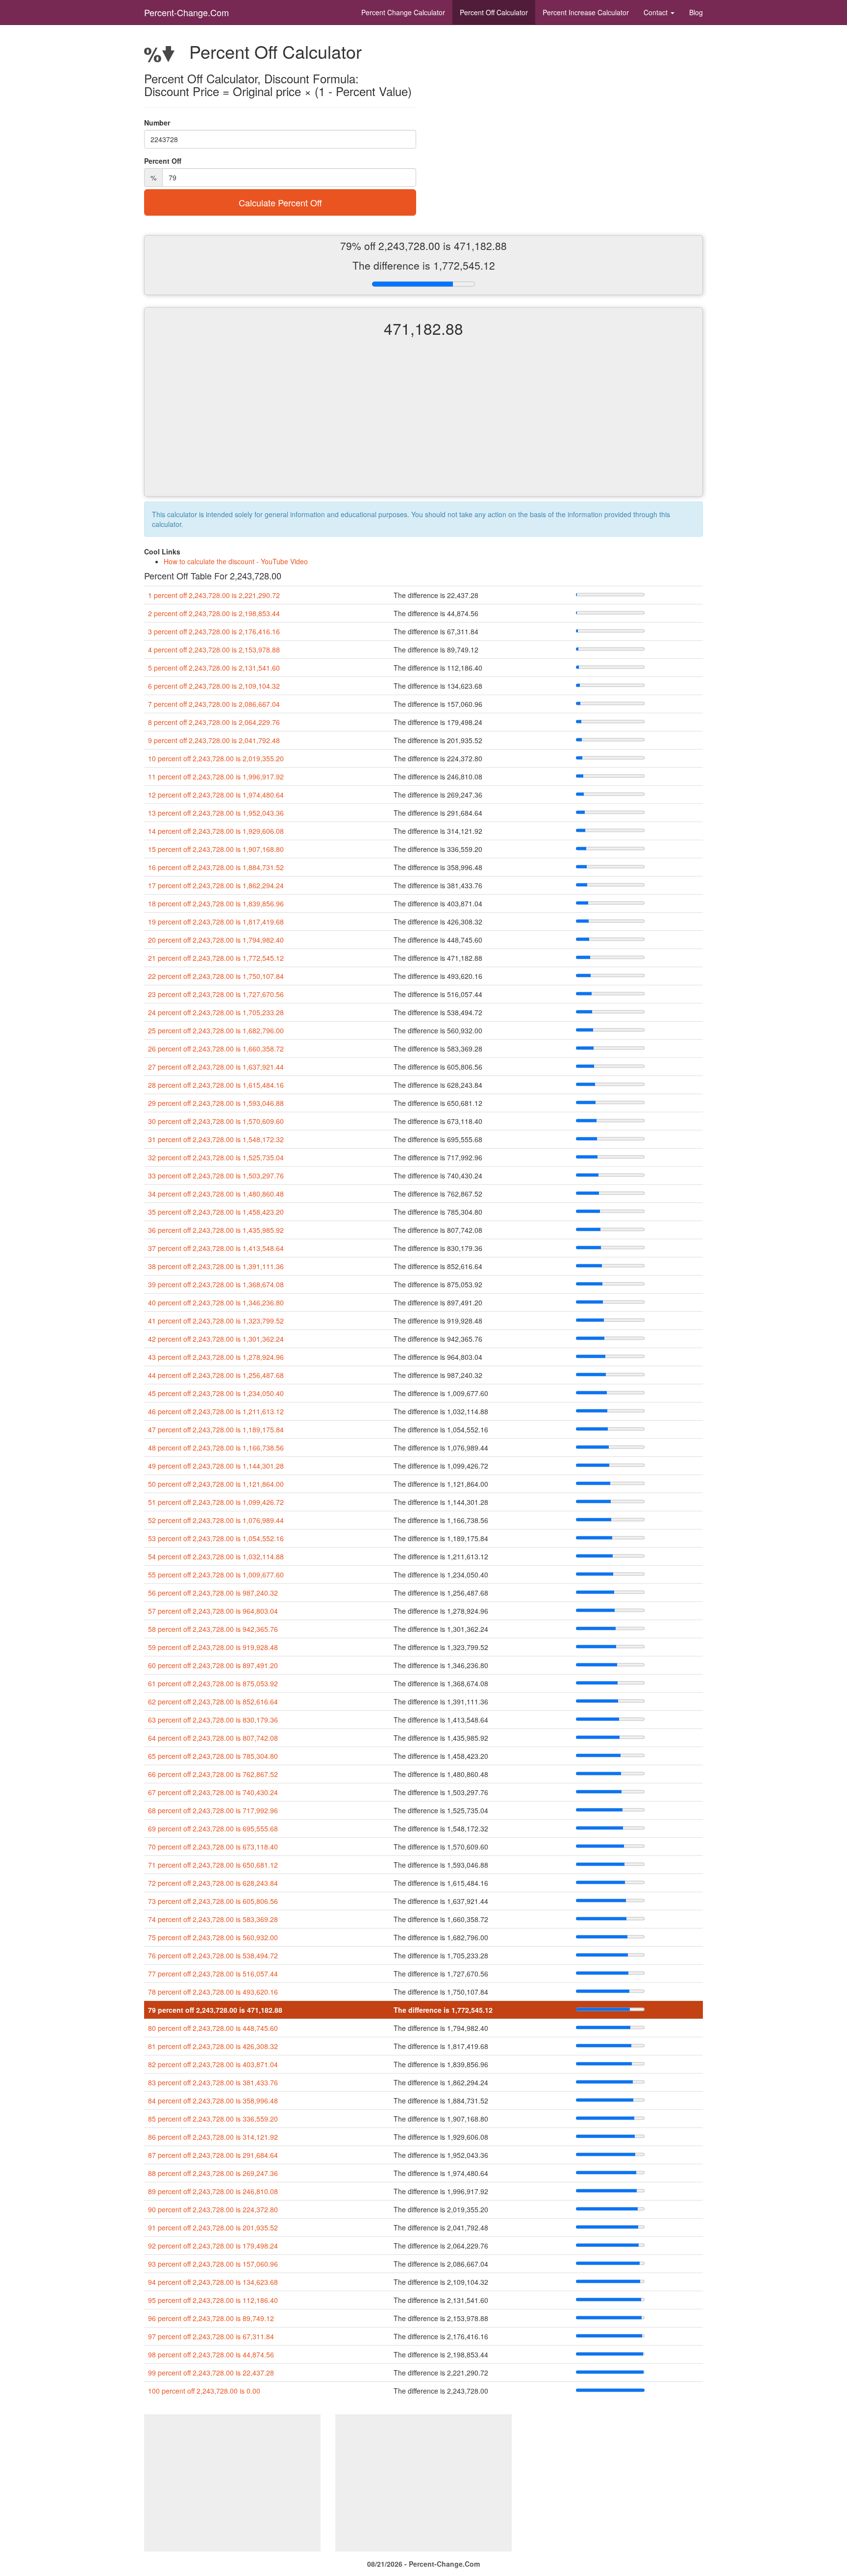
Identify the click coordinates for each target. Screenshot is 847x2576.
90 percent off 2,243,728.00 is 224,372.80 (213, 2209)
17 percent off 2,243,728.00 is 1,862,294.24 (216, 885)
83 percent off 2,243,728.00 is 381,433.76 (213, 2082)
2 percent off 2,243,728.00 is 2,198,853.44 (214, 613)
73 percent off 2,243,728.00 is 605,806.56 (213, 1901)
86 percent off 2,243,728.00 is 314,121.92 (213, 2137)
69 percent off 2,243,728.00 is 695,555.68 (213, 1828)
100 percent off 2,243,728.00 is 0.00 (204, 2391)
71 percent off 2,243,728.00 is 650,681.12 (213, 1865)
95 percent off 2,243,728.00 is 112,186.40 (213, 2300)
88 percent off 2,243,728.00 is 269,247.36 (213, 2173)
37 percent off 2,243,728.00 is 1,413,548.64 (216, 1248)
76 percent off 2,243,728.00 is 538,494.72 (213, 1955)
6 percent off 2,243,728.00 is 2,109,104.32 (214, 686)
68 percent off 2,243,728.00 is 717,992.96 (213, 1810)
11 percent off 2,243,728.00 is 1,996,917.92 (216, 776)
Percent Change (403, 12)
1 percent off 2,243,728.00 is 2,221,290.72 (214, 595)
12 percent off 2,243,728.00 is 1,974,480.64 (216, 795)
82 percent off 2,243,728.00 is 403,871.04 (213, 2064)
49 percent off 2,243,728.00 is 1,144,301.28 (216, 1466)
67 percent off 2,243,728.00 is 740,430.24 (213, 1792)
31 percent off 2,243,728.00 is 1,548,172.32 (216, 1139)
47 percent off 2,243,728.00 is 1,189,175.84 (216, 1429)
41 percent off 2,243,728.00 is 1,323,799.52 (216, 1321)
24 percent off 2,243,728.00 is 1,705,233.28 (216, 1012)
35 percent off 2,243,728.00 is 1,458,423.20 (216, 1212)
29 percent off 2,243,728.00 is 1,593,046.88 (216, 1103)
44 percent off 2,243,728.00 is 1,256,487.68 (216, 1375)
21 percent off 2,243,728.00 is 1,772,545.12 (216, 958)
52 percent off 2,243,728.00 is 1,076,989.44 (216, 1520)
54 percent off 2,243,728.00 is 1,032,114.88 (216, 1556)
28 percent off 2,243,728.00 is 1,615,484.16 (216, 1085)
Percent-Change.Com (187, 12)
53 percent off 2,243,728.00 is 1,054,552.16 (216, 1538)
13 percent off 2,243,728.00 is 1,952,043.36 (216, 813)
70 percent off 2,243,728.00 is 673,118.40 (213, 1847)
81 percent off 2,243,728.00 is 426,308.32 (213, 2046)
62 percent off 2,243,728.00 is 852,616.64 (213, 1701)
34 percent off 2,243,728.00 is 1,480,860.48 (216, 1194)
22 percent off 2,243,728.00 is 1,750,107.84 (216, 976)
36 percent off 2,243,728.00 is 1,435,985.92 (216, 1230)
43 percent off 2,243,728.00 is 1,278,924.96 (216, 1357)
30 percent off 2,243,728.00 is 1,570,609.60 (216, 1121)
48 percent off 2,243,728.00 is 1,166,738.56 (216, 1448)
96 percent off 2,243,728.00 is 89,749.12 (211, 2318)
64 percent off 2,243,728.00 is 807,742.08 (213, 1738)
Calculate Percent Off (280, 202)
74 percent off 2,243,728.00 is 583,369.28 (213, 1919)
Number (157, 123)
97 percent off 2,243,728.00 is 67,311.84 (211, 2336)
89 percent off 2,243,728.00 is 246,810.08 (213, 2191)
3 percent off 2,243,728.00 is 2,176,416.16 (214, 631)
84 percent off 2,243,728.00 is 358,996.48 (213, 2101)
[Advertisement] (423, 425)
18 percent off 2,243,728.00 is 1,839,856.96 (216, 903)
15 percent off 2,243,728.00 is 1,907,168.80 (216, 849)
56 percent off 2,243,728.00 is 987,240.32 (213, 1593)
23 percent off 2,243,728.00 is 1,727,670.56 (216, 994)
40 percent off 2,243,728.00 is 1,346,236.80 (216, 1302)
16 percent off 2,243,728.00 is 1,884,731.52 (216, 867)
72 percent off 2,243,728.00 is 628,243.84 (213, 1883)
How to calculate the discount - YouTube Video (236, 561)
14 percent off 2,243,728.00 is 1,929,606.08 (216, 831)
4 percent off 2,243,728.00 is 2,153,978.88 (214, 650)
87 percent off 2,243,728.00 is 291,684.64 (213, 2155)
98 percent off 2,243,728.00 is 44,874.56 (211, 2354)
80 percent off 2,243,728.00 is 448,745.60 (213, 2028)
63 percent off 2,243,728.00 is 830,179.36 (213, 1720)
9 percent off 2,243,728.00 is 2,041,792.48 (214, 740)
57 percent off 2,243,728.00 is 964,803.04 (213, 1611)
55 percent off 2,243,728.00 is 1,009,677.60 (216, 1575)
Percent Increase (586, 12)
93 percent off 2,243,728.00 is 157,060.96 (213, 2264)
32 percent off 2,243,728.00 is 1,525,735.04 (216, 1157)
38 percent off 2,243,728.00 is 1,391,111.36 (216, 1266)
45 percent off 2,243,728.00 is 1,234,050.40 (216, 1393)
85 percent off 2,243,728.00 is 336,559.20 (213, 2119)
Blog (696, 12)
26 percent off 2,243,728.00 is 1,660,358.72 (216, 1049)
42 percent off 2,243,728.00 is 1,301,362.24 (216, 1339)
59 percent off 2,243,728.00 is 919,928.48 (213, 1647)
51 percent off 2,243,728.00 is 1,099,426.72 (216, 1502)
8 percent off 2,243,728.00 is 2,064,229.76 (214, 722)
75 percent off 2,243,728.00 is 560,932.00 (213, 1937)
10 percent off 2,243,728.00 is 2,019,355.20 (216, 758)
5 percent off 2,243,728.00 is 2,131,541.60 (214, 668)
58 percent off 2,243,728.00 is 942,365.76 (213, 1629)
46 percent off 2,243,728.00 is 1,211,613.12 (216, 1411)
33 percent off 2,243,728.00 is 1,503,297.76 (216, 1175)
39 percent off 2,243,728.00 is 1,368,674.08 (216, 1284)
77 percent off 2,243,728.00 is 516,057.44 (213, 1974)
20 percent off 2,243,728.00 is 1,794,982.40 (216, 940)
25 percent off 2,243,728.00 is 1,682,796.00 (216, 1030)
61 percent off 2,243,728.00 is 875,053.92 (213, 1683)
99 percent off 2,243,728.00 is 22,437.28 (211, 2373)
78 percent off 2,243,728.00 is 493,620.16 (213, 1992)
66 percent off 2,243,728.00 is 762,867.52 (213, 1774)
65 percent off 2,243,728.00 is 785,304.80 (213, 1756)
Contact (657, 12)
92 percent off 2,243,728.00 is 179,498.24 (213, 2246)
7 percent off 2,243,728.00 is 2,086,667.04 (214, 704)
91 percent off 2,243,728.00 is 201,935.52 (213, 2227)
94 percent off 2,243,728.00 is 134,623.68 (213, 2282)
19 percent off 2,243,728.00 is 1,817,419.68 (216, 922)
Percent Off (494, 12)
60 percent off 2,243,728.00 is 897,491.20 (213, 1665)
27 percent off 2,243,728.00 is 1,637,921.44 (216, 1067)
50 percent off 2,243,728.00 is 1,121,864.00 (216, 1484)
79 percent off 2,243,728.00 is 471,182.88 (215, 2010)
